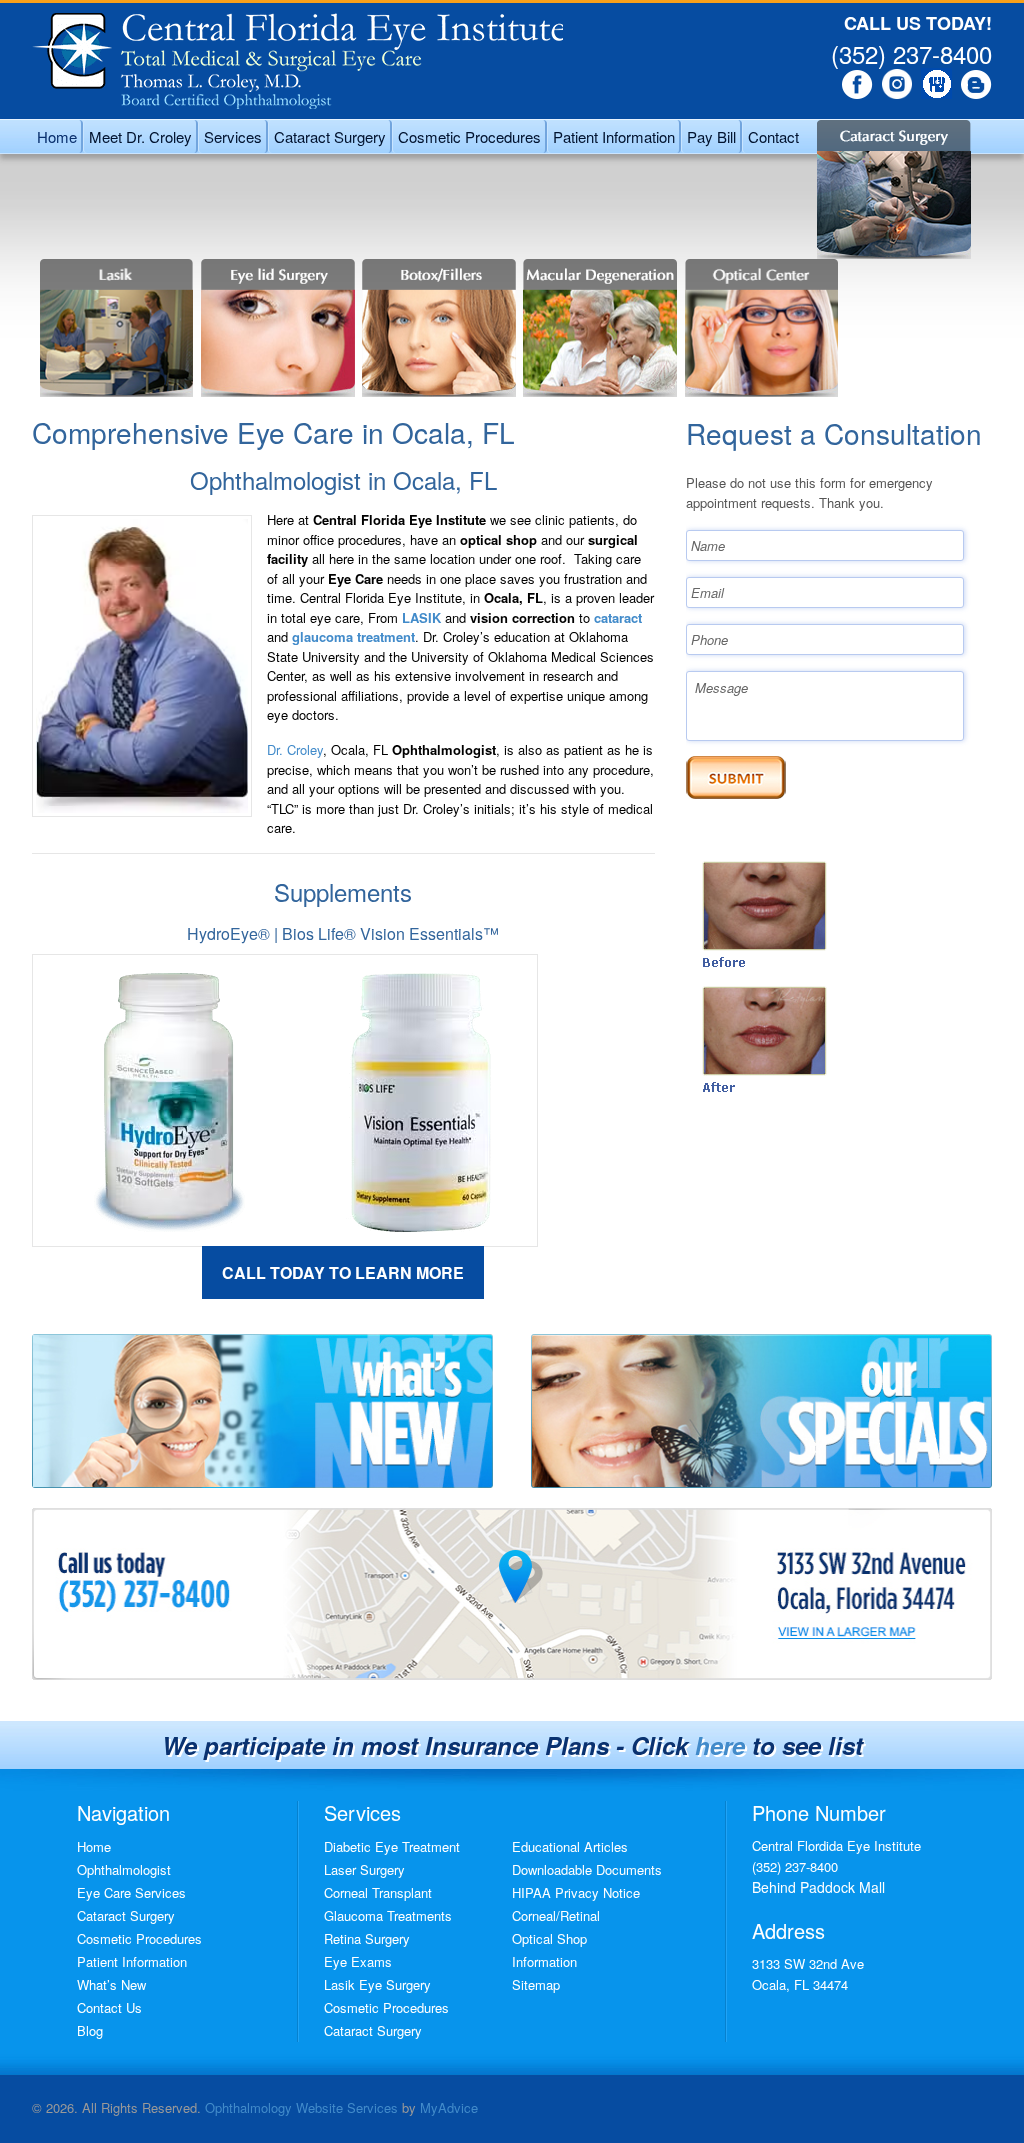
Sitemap (536, 1984)
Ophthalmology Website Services (301, 2107)
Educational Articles (570, 1846)
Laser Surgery (364, 1869)
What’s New (111, 1984)
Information (544, 1961)
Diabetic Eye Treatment (392, 1846)
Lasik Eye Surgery (377, 1984)
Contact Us (109, 2007)
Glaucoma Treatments (388, 1915)
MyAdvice (449, 2107)
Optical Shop (549, 1938)
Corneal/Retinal (556, 1915)
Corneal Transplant (378, 1892)
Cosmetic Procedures (139, 1938)
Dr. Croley (295, 749)
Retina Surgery (367, 1938)
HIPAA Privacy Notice (576, 1892)
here (720, 1745)
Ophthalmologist (124, 1869)
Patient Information (132, 1961)
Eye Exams (358, 1961)
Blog (90, 2030)
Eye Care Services (131, 1892)
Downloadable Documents (587, 1869)
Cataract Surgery (126, 1915)
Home (94, 1846)
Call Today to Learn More (343, 1272)
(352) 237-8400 (911, 53)
